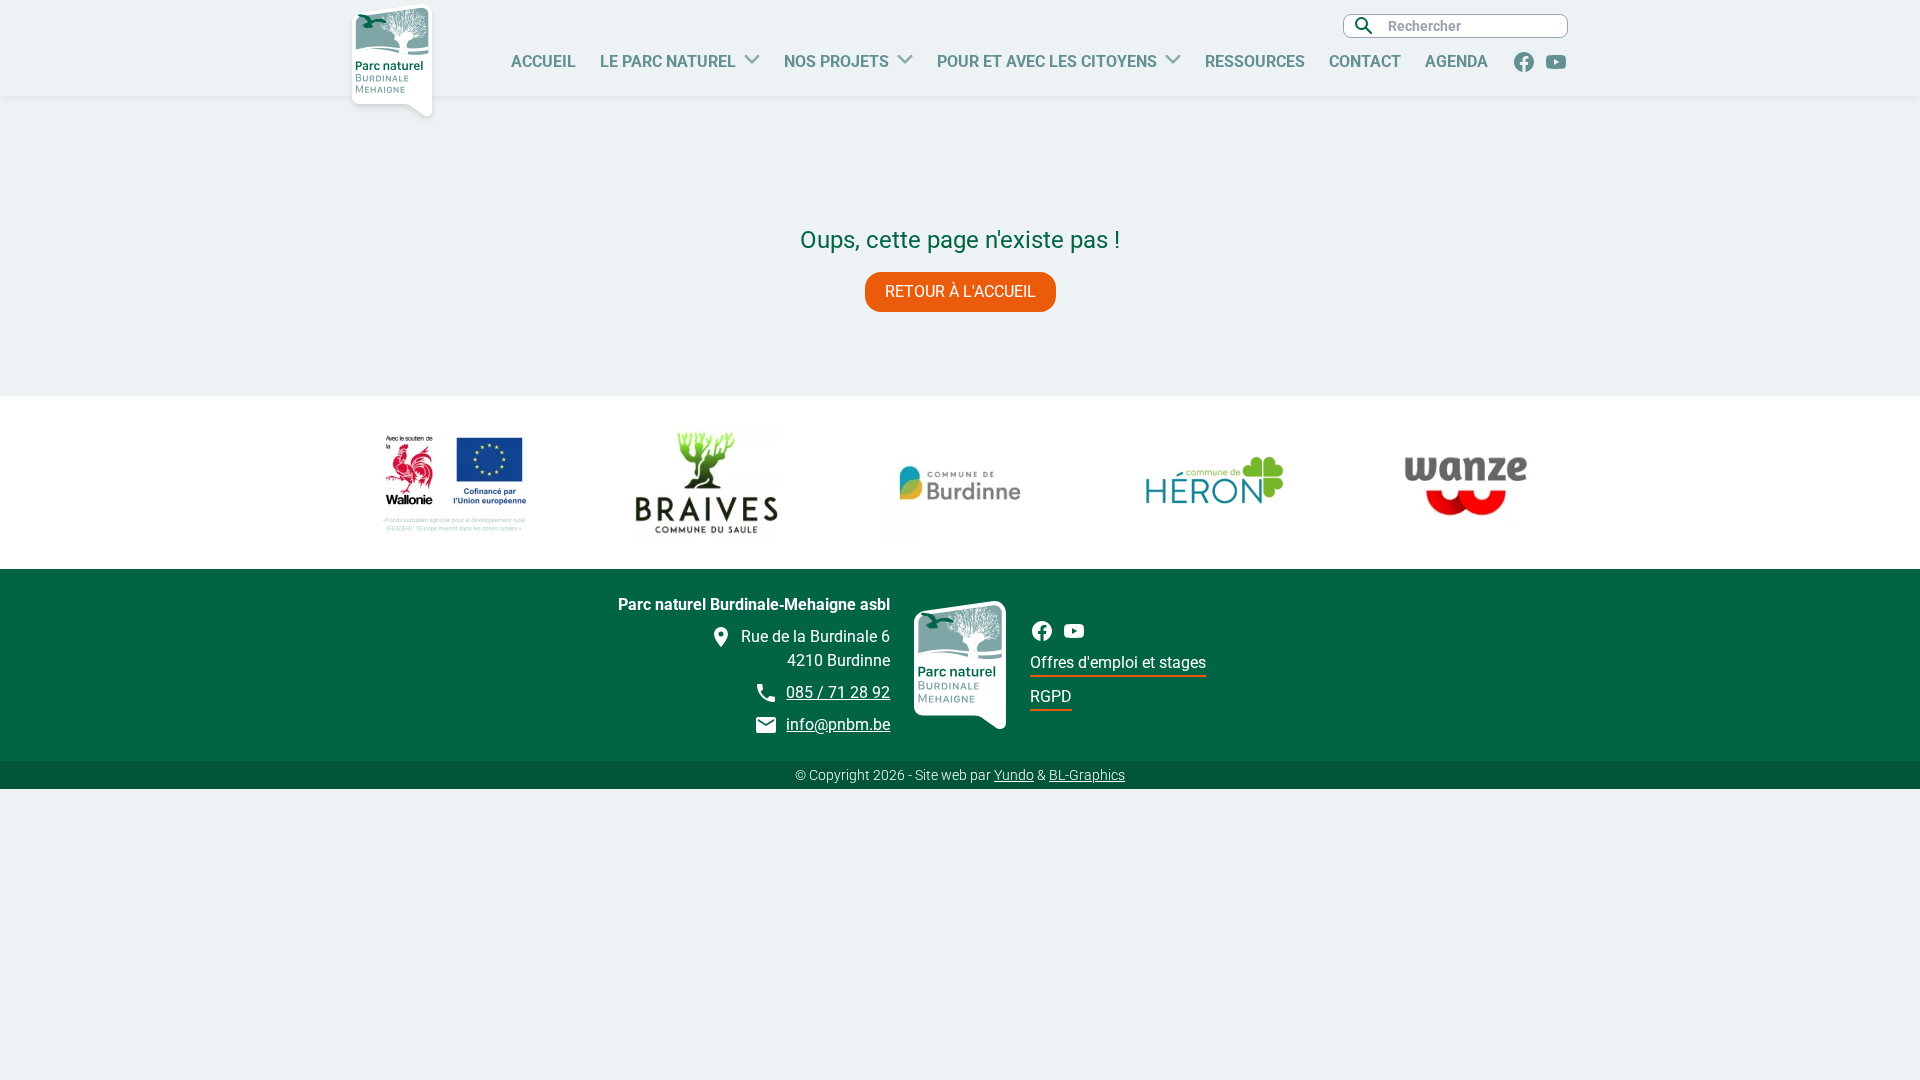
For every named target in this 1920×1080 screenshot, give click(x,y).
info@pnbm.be (838, 724)
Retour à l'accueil (960, 291)
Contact (1365, 61)
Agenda (1456, 61)
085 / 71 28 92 (838, 692)
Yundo (1014, 775)
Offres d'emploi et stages (1118, 662)
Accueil (543, 61)
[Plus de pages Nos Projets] (905, 57)
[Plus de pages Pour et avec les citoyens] (1173, 57)
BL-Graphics (1087, 775)
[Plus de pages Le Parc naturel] (752, 57)
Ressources (1255, 61)
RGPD (1051, 696)
